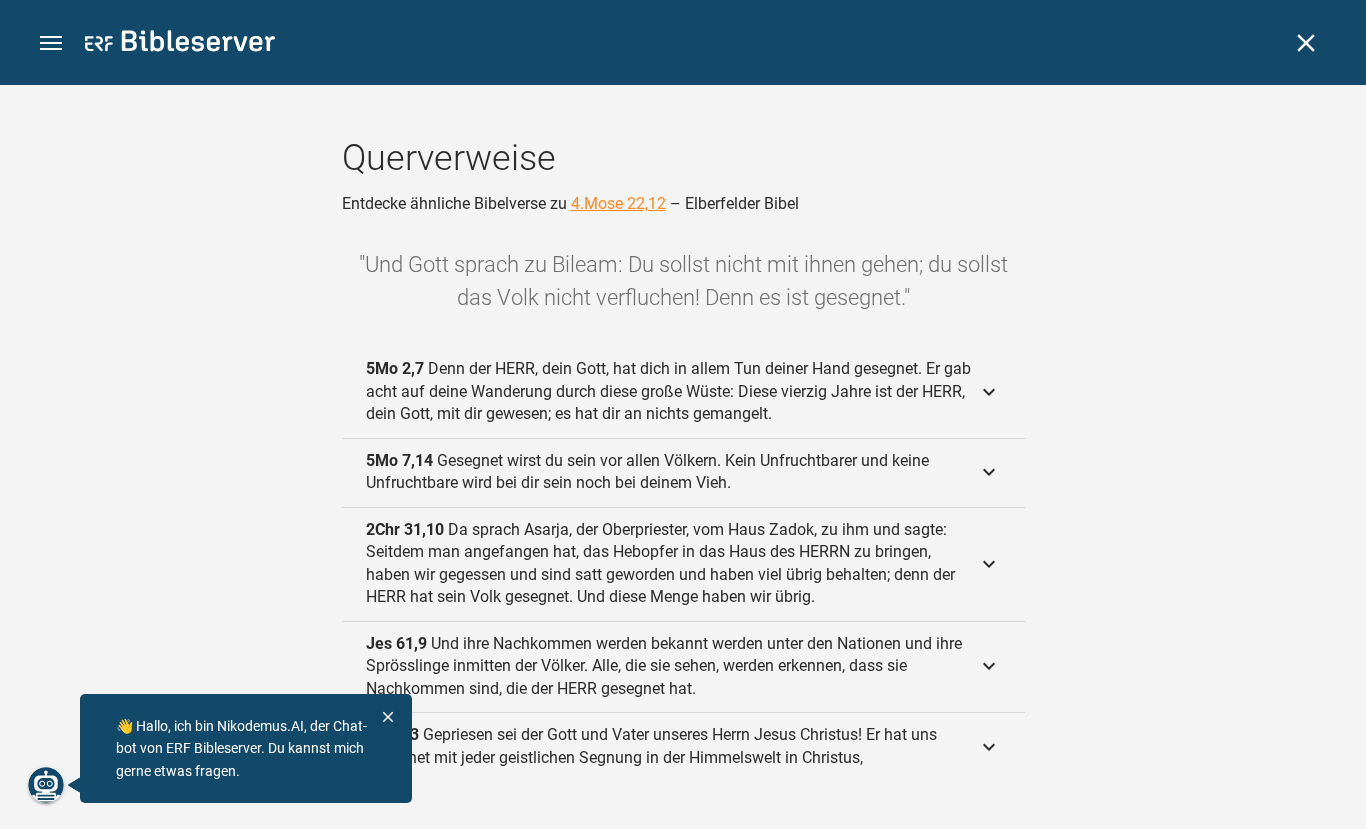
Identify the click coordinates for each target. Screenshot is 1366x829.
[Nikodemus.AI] (46, 785)
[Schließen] (1306, 43)
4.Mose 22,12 (618, 203)
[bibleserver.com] (180, 44)
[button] (51, 43)
